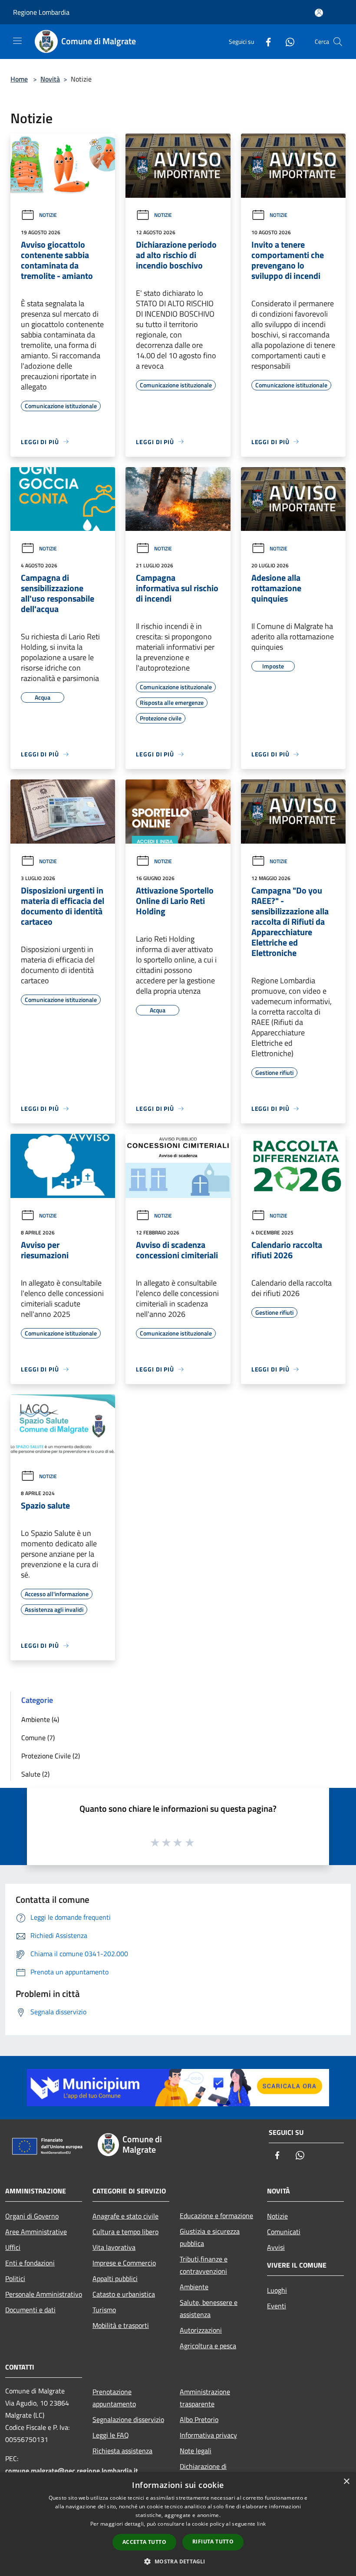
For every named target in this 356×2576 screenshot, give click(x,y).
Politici (15, 2278)
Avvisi (276, 2247)
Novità (50, 79)
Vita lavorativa (114, 2247)
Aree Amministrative (36, 2232)
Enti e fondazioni (30, 2263)
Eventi (277, 2306)
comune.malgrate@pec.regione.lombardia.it (72, 2471)
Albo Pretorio (199, 2419)
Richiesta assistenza (122, 2451)
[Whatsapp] (287, 41)
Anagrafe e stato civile (125, 2216)
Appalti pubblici (115, 2278)
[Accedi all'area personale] (319, 13)
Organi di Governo (32, 2216)
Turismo (104, 2310)
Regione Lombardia (41, 12)
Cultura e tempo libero (125, 2232)
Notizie (48, 215)
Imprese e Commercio (124, 2263)
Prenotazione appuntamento (114, 2398)
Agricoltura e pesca (208, 2346)
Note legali (196, 2451)
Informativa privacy (208, 2435)
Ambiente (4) (40, 1719)
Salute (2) (35, 1774)
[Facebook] (265, 41)
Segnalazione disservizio (128, 2419)
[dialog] (178, 2524)
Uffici (13, 2247)
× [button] (346, 2482)
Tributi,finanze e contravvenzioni (204, 2265)
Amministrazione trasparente (205, 2398)
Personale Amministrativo (44, 2294)
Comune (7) (38, 1738)
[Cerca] (338, 42)
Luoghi (277, 2290)
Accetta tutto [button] (144, 2542)
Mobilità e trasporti (121, 2325)
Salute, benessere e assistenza (209, 2308)
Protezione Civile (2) (51, 1756)
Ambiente (194, 2287)
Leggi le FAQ (111, 2435)
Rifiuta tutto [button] (213, 2542)
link (261, 2524)
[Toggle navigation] (17, 41)
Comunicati (284, 2232)
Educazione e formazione (216, 2216)
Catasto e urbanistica (124, 2294)
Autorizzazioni (201, 2330)
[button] (178, 2561)
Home (19, 79)
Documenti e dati (30, 2310)
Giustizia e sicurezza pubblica (210, 2237)
